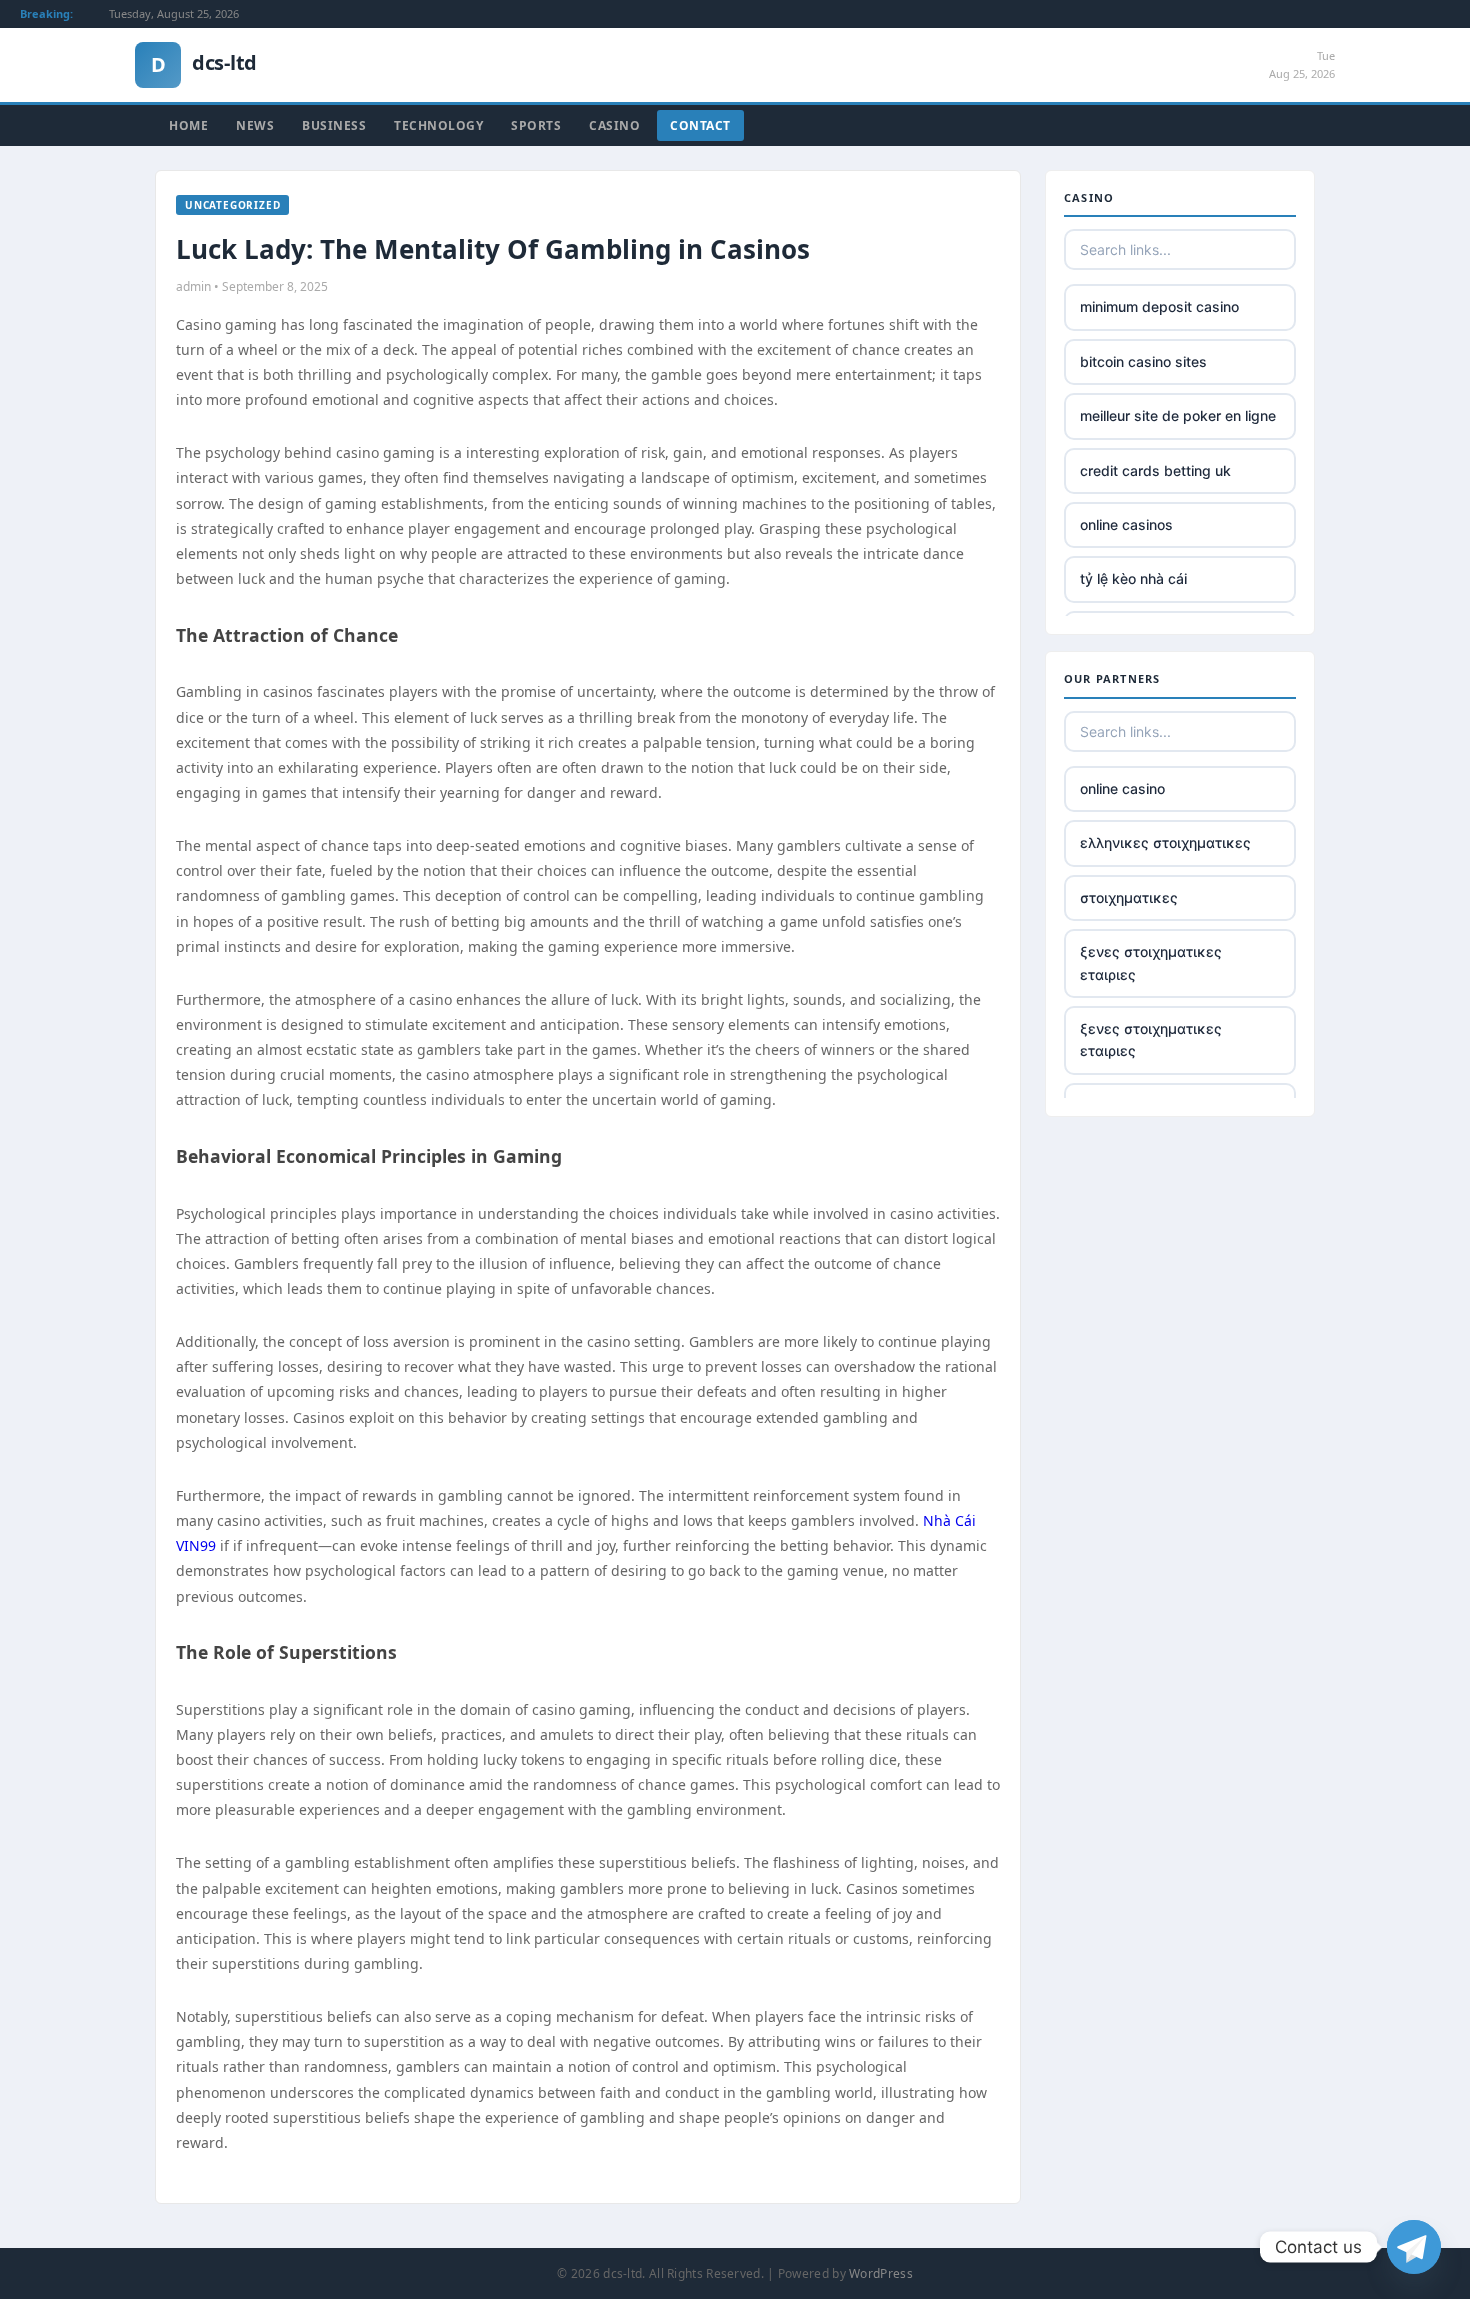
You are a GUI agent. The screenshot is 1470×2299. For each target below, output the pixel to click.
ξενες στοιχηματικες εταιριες (1151, 962)
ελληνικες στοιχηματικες (1165, 842)
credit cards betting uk (1155, 470)
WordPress (881, 2273)
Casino (614, 125)
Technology (438, 125)
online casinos (1126, 524)
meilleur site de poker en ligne (1178, 415)
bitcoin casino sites (1143, 361)
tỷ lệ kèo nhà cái (1133, 578)
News (255, 125)
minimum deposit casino (1159, 306)
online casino (1122, 788)
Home (188, 125)
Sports (536, 125)
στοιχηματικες (1129, 897)
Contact (700, 125)
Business (334, 125)
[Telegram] (1414, 2247)
